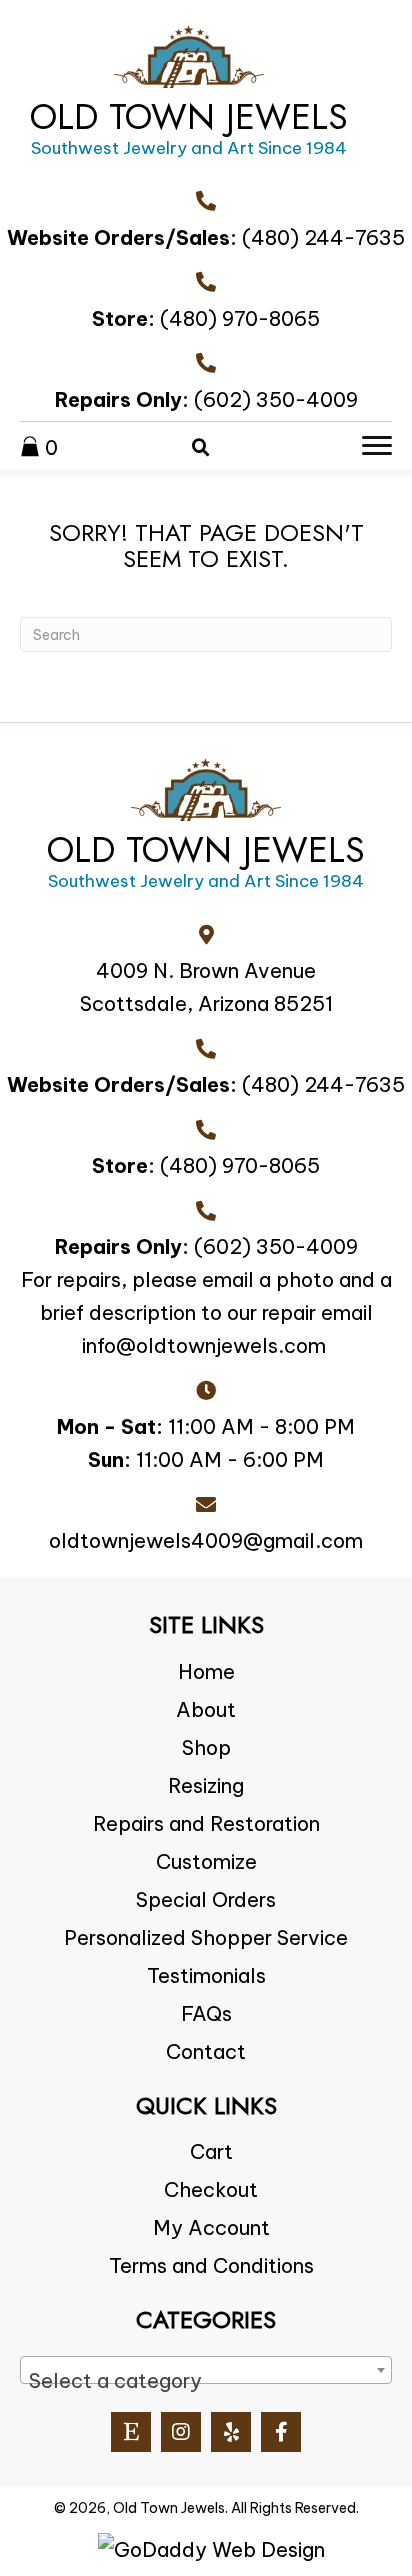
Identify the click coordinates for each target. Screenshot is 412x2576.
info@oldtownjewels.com (204, 1345)
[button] (131, 2432)
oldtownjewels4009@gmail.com (206, 1540)
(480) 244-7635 (323, 237)
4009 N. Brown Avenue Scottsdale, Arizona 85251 (206, 987)
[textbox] (206, 2381)
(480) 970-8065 (240, 318)
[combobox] (206, 2370)
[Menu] (377, 446)
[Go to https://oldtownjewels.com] (189, 96)
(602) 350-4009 (276, 399)
